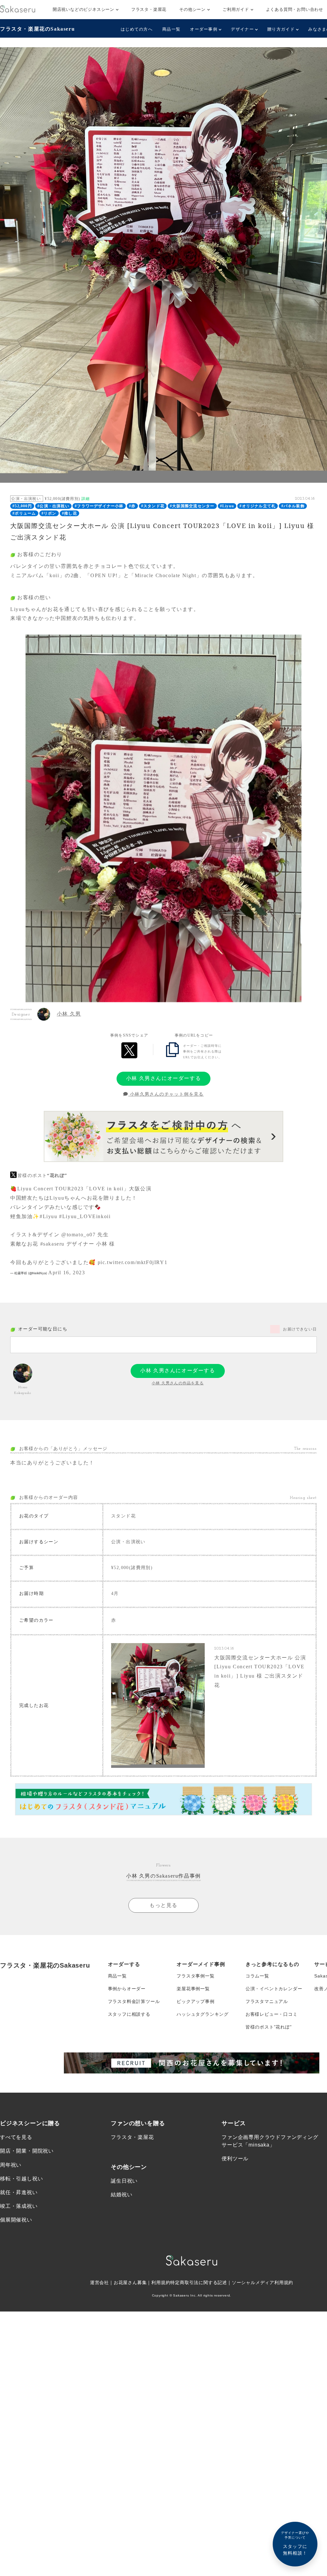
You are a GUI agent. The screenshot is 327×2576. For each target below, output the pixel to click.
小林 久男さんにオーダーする (163, 1078)
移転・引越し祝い (21, 2179)
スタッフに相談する (129, 2014)
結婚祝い (122, 2195)
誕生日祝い (124, 2181)
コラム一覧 (257, 1976)
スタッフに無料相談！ (295, 2543)
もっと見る (163, 1905)
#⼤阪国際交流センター (192, 506)
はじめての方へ (137, 29)
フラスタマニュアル (267, 2001)
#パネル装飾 (293, 506)
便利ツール (235, 2159)
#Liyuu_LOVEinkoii (85, 1216)
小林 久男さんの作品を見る (178, 1383)
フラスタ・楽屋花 (149, 9)
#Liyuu (227, 506)
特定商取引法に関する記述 (199, 2282)
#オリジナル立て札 (258, 506)
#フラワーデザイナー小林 (99, 506)
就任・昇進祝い (19, 2192)
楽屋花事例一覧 (193, 1989)
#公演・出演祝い (53, 506)
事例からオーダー (127, 1989)
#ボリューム (24, 513)
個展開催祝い (16, 2220)
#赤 (132, 506)
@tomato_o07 (79, 1235)
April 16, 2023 (67, 1273)
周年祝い (11, 2165)
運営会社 (99, 2282)
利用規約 (161, 2282)
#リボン (49, 513)
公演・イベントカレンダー (274, 1989)
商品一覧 (171, 29)
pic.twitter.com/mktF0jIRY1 (133, 1262)
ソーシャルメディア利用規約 (262, 2282)
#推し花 (69, 513)
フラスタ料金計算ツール (134, 2001)
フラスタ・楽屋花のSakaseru (37, 29)
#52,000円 (22, 506)
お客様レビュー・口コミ (272, 2014)
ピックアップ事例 (195, 2001)
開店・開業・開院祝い (27, 2151)
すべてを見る (16, 2137)
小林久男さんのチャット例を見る (166, 1094)
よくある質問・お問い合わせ (295, 9)
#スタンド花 (153, 506)
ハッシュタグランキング (203, 2014)
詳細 (86, 499)
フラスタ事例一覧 (195, 1976)
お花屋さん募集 (130, 2282)
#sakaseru (52, 1244)
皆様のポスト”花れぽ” (269, 2027)
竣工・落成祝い (19, 2206)
